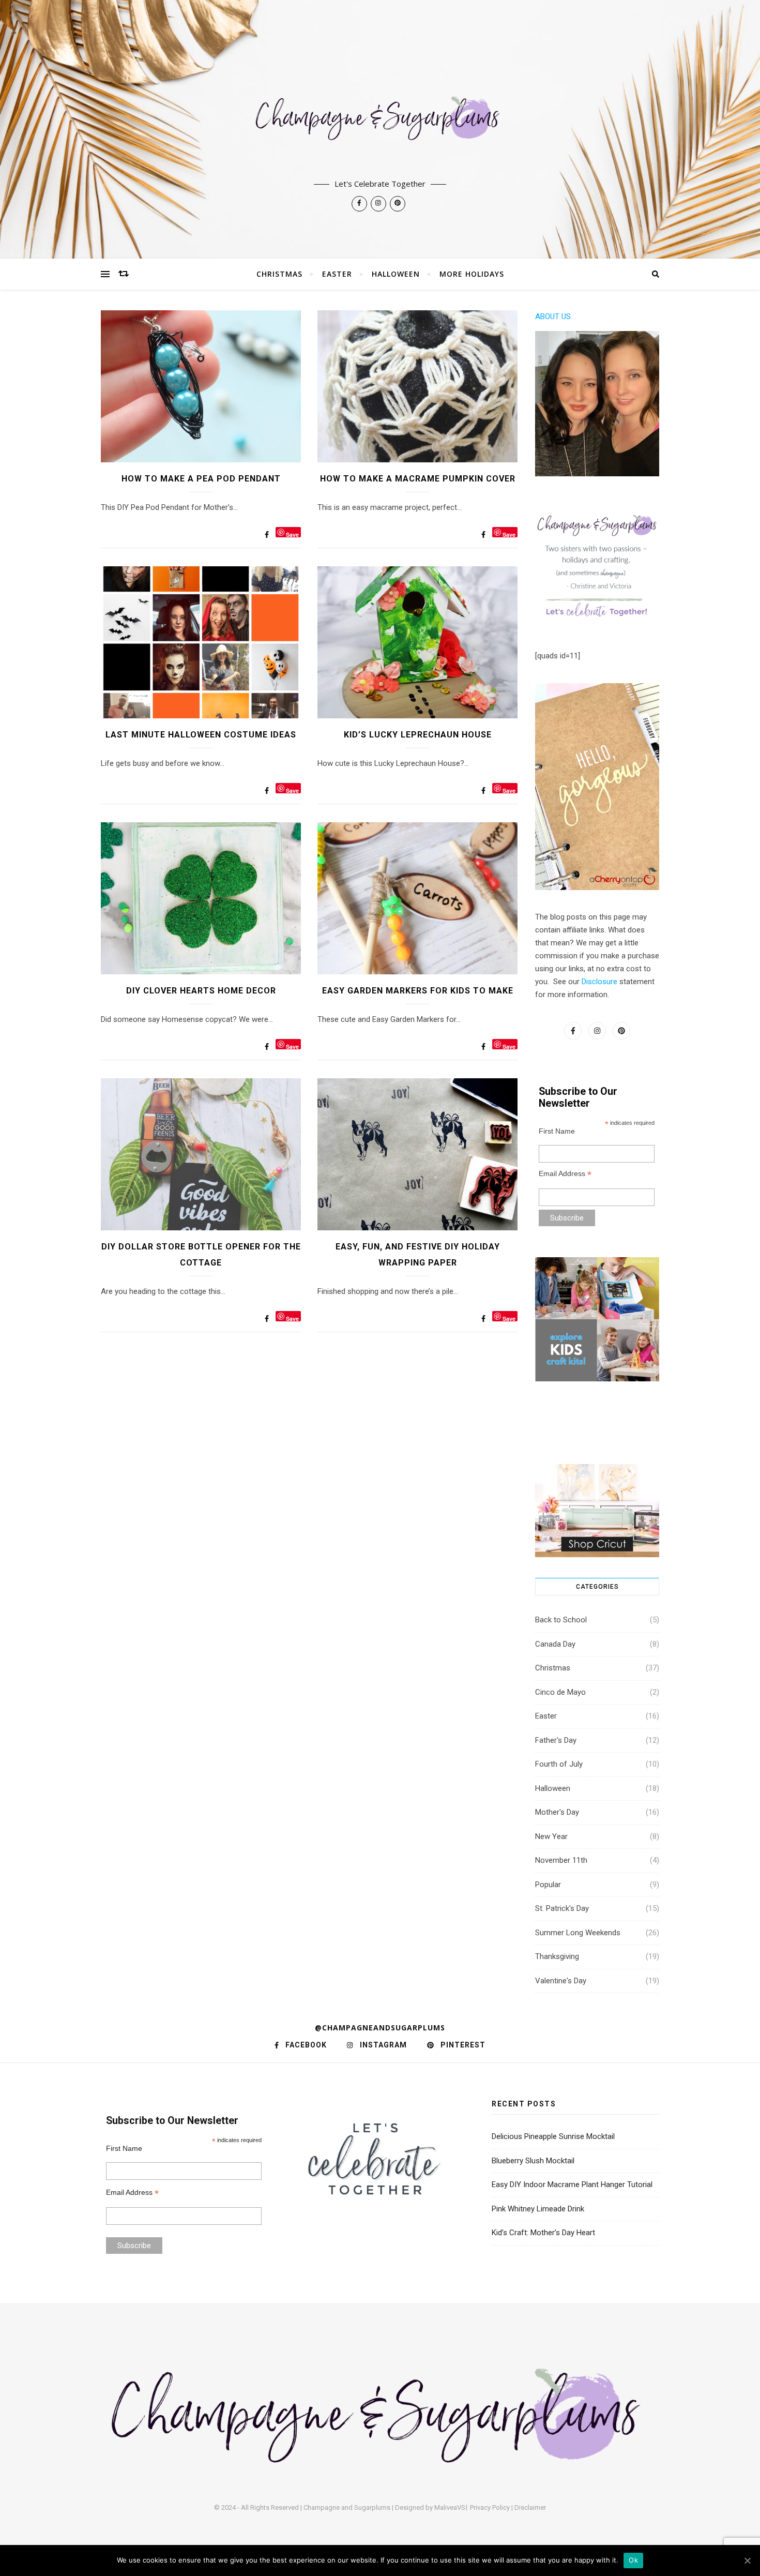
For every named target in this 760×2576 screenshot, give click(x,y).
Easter (337, 274)
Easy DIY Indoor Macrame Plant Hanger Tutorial (572, 2185)
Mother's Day (557, 1812)
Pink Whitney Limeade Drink (538, 2209)
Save (292, 534)
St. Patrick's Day (562, 1908)
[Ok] (747, 2560)
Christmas (279, 274)
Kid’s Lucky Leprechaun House (418, 735)
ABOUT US (553, 317)
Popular (548, 1885)
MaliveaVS (450, 2507)
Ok (633, 2560)
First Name (557, 1131)
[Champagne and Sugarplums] (380, 129)
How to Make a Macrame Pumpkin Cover (418, 479)
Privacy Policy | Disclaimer (508, 2507)
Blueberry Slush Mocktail (533, 2161)
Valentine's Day (561, 1981)
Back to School (561, 1620)
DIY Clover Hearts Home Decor (201, 991)
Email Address (565, 1174)
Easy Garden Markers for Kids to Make (418, 991)
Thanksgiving (557, 1956)
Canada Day (555, 1644)
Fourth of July (559, 1764)
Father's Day (556, 1740)
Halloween (396, 274)
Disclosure (599, 982)
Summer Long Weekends (578, 1933)
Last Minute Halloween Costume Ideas (201, 735)
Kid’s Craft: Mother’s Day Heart (543, 2233)
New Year (551, 1836)
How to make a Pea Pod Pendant (201, 479)
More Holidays (472, 274)
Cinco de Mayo (560, 1692)
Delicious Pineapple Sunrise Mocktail (553, 2136)
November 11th (561, 1860)
